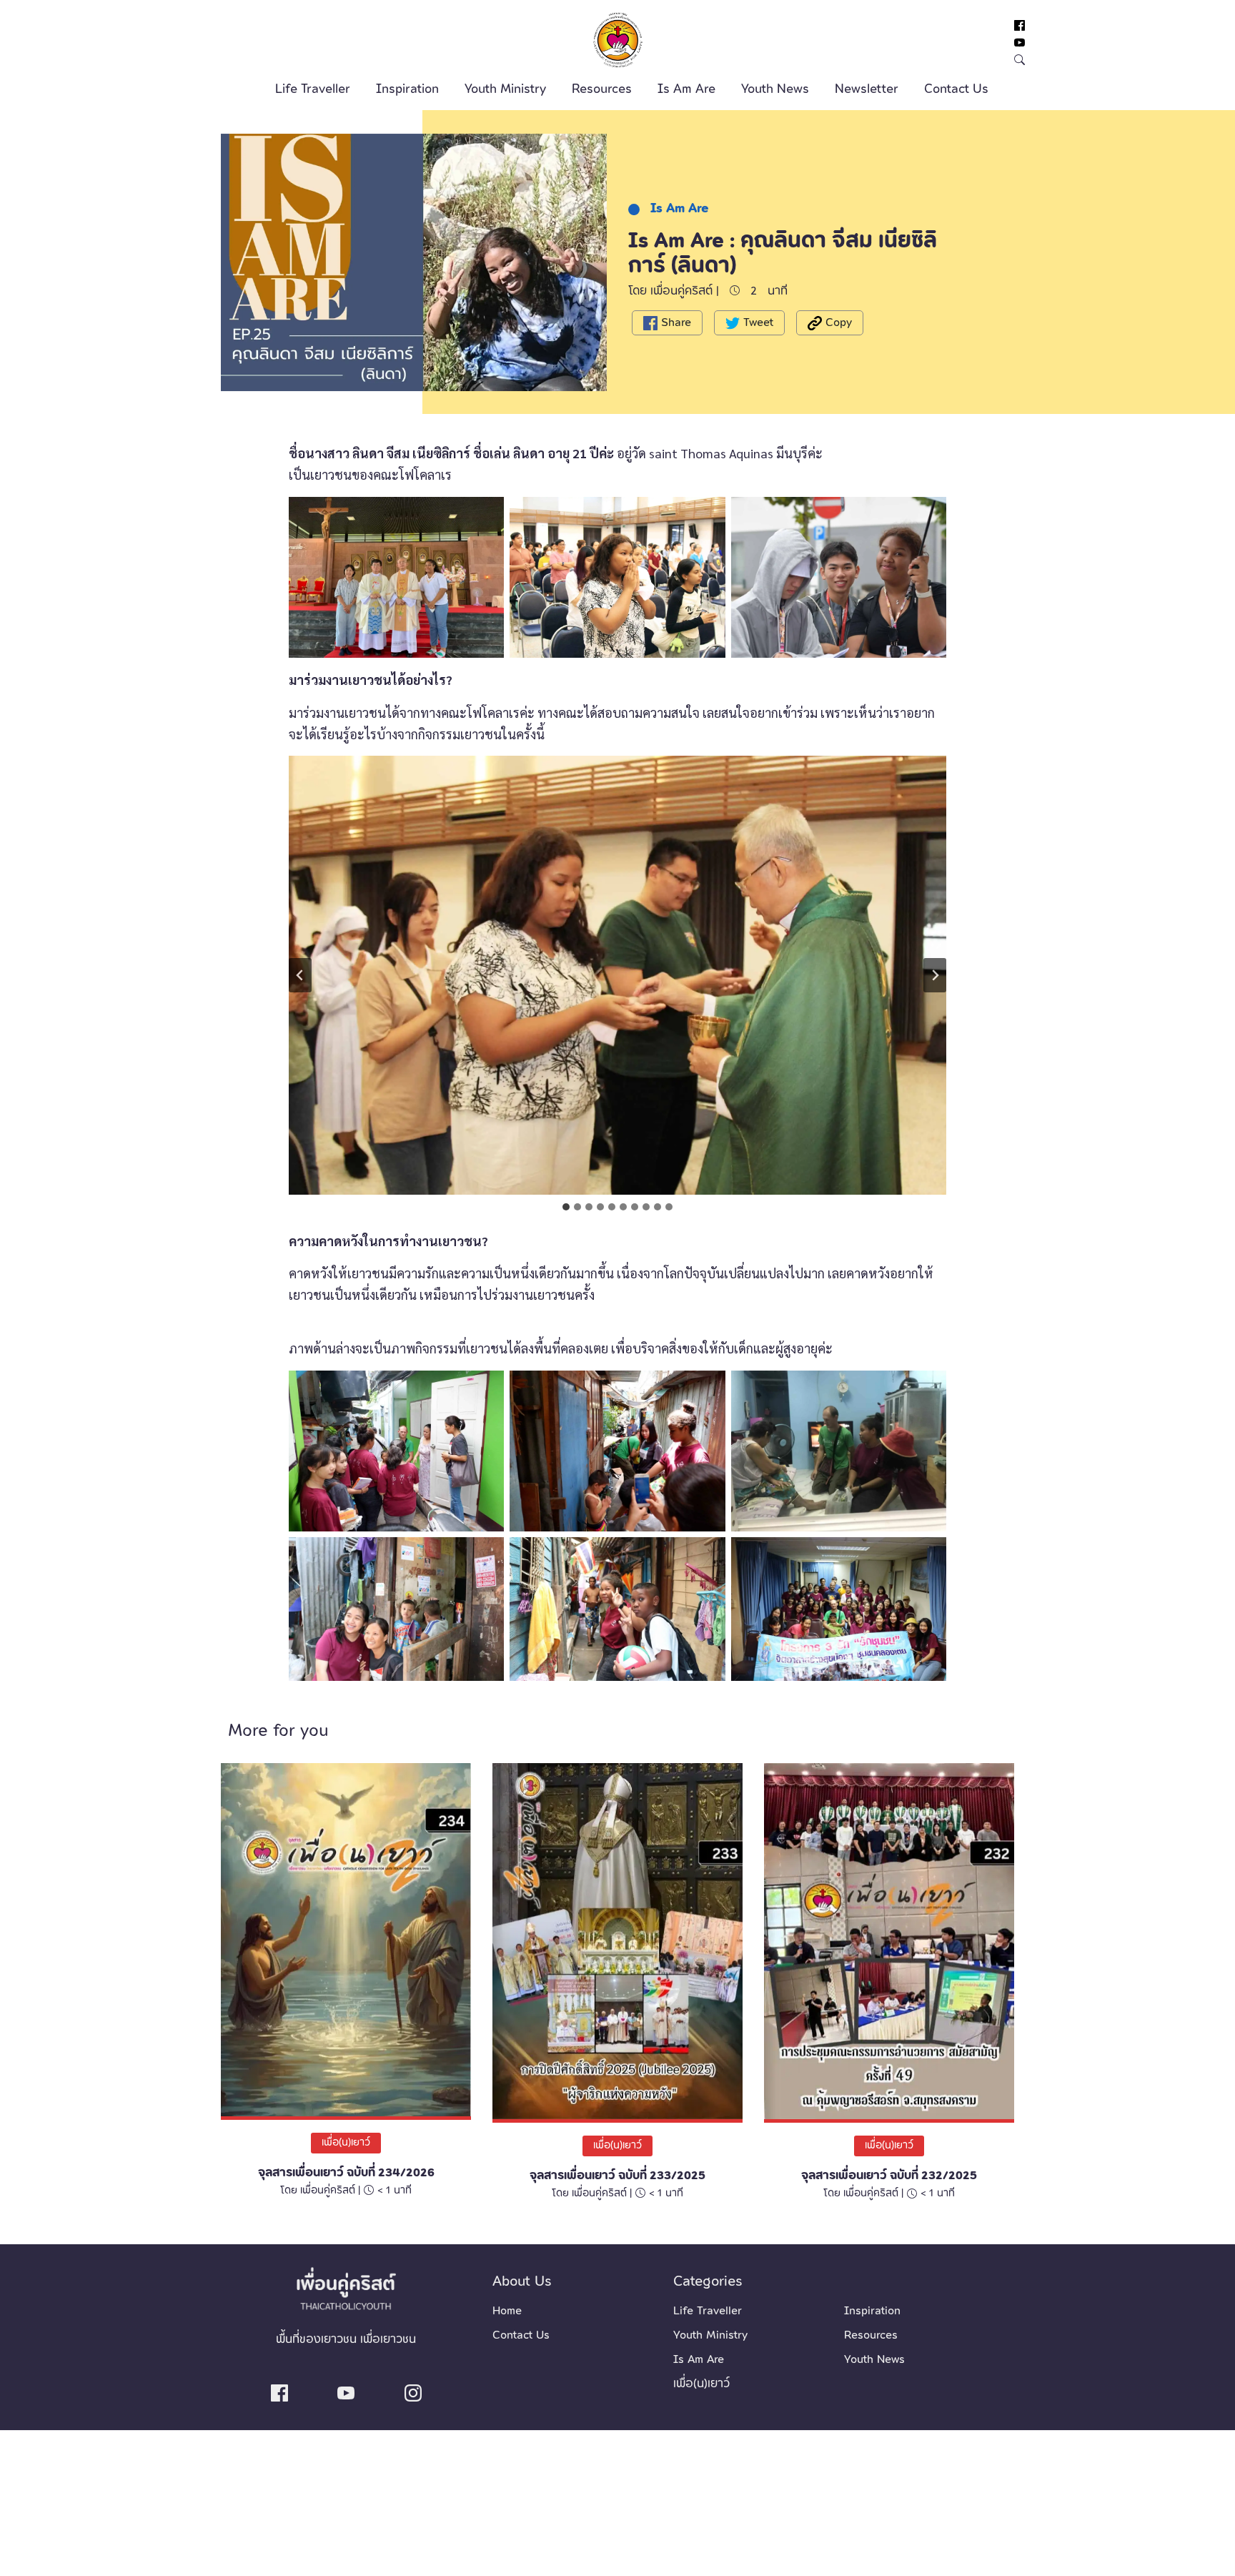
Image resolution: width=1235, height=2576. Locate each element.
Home (507, 2311)
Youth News (775, 89)
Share (674, 322)
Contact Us (956, 89)
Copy (837, 322)
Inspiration (407, 89)
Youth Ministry (505, 89)
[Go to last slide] (300, 975)
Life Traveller (313, 89)
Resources (602, 89)
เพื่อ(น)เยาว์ (346, 2143)
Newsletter (867, 89)
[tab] (566, 1207)
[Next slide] (935, 975)
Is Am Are (686, 89)
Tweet (757, 322)
